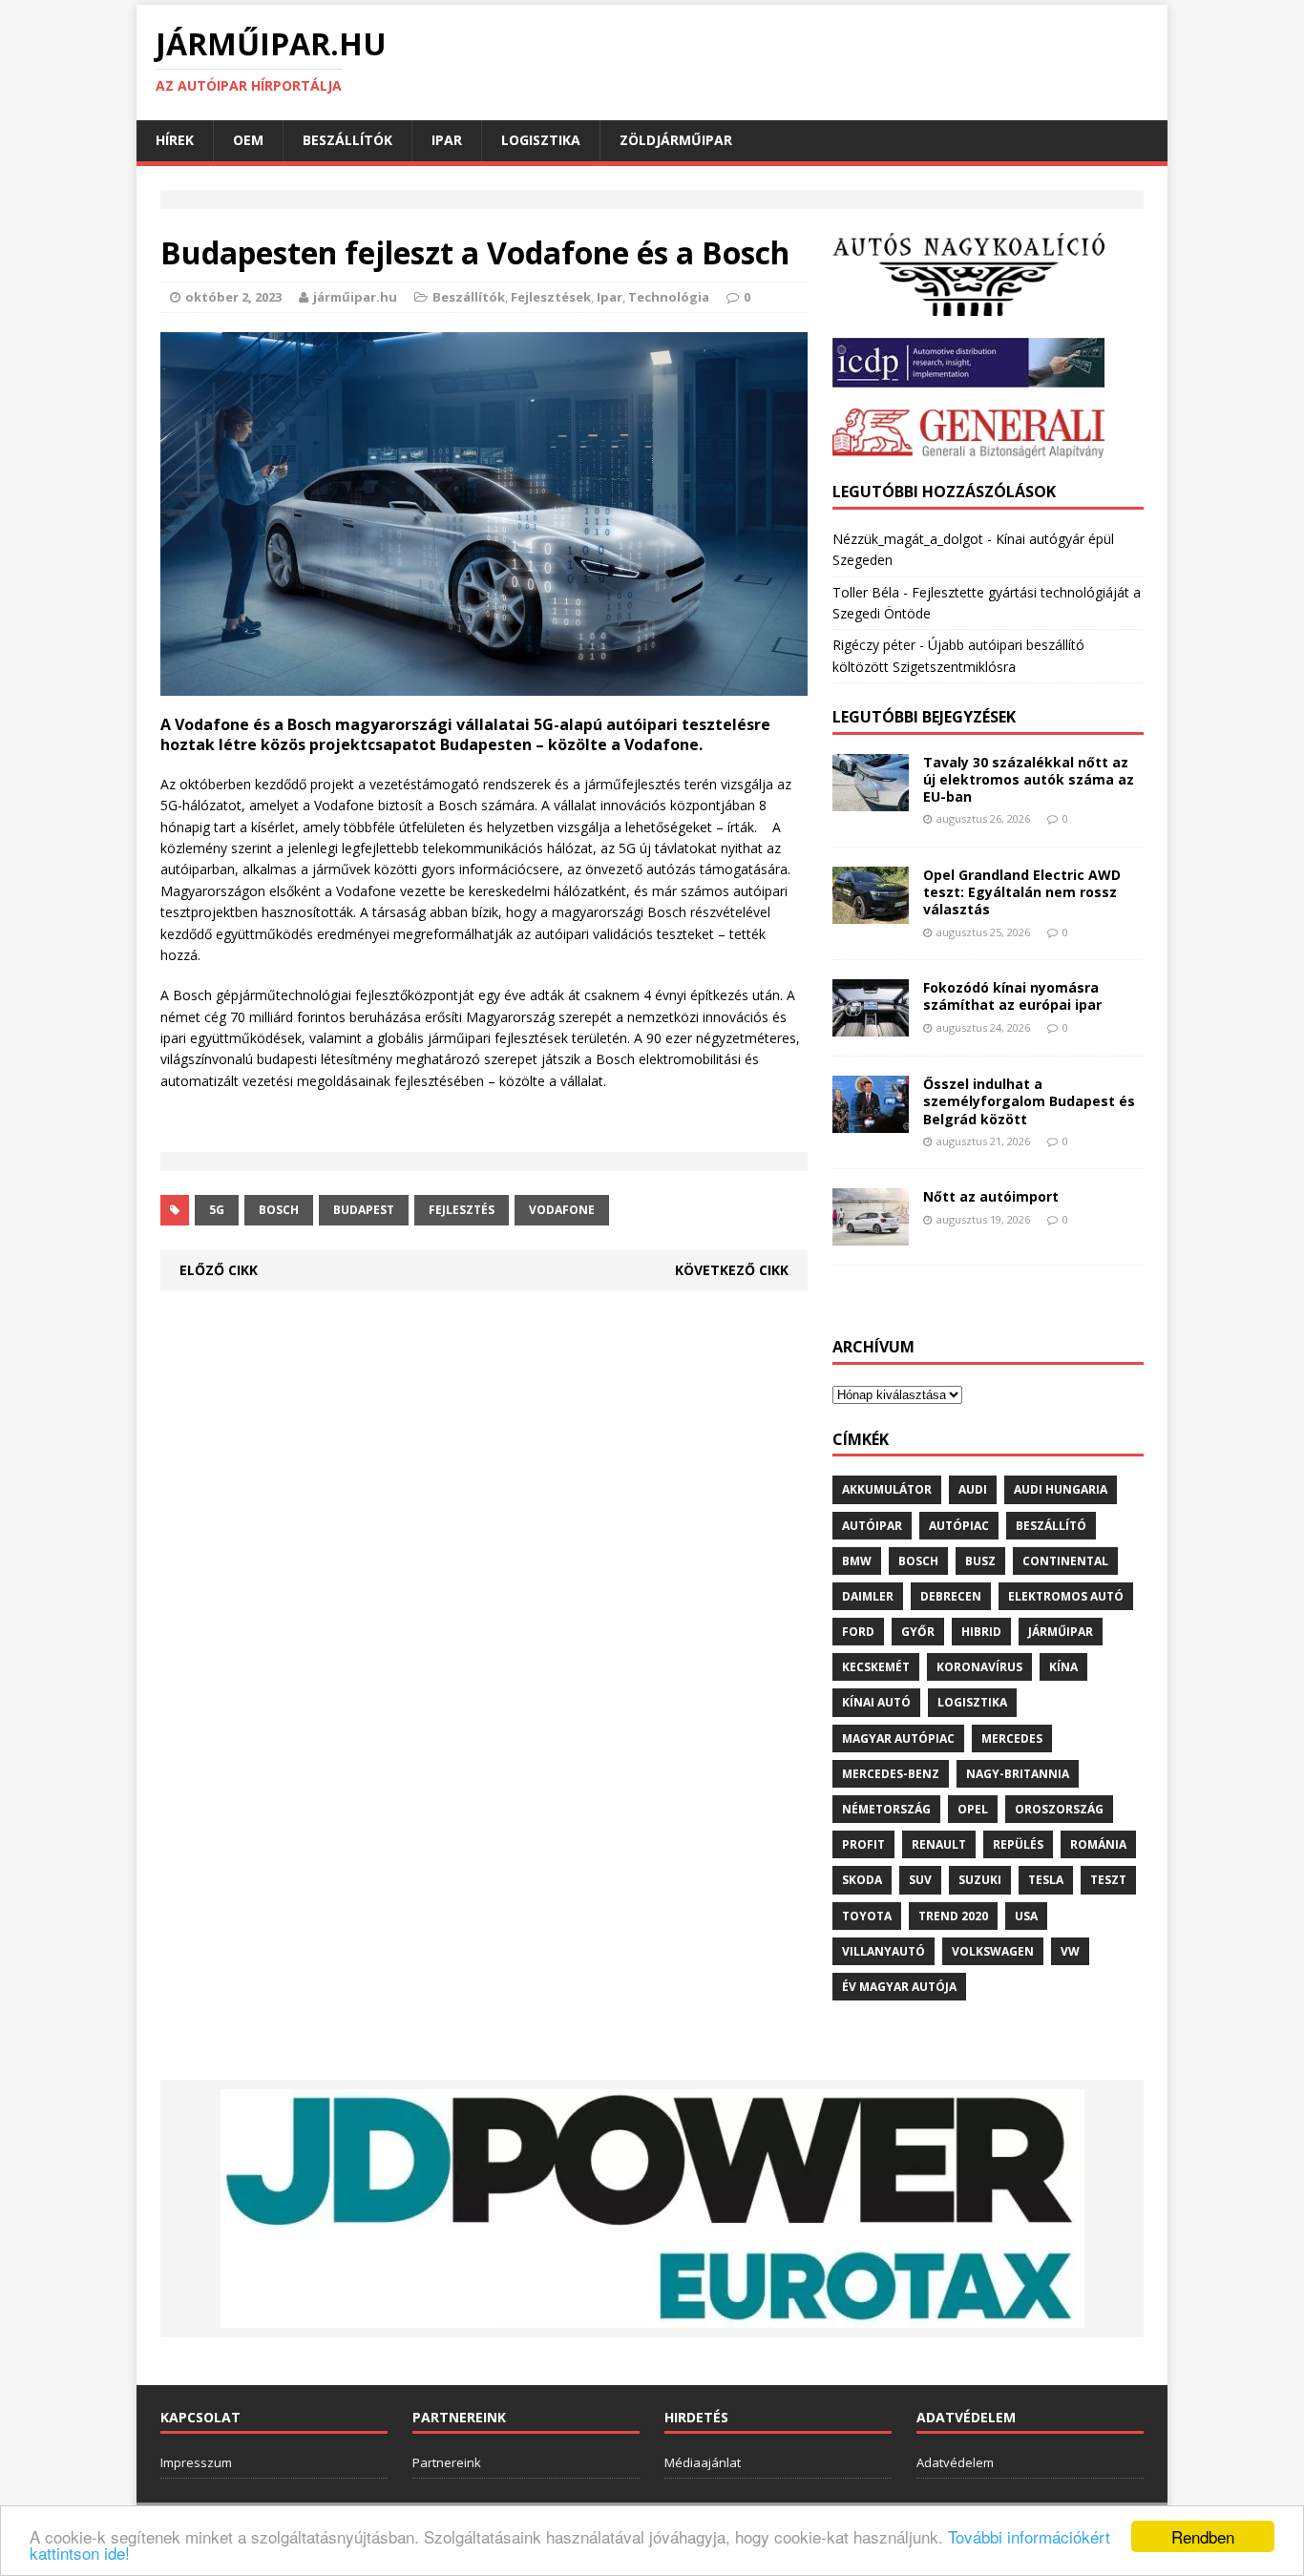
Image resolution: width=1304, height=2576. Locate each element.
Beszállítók (347, 140)
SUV (920, 1880)
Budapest (364, 1210)
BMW (857, 1561)
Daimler (868, 1596)
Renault (939, 1844)
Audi (973, 1489)
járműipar (1061, 1632)
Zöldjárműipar (676, 140)
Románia (1098, 1844)
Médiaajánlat (703, 2462)
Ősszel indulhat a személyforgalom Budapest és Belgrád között (1029, 1101)
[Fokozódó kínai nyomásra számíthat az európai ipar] (871, 1026)
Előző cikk (219, 1270)
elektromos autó (1066, 1596)
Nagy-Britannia (1018, 1774)
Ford (858, 1632)
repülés (1018, 1844)
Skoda (862, 1880)
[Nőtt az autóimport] (871, 1235)
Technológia (669, 297)
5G (217, 1210)
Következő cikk (732, 1270)
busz (980, 1561)
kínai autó (876, 1702)
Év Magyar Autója (899, 1987)
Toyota (867, 1916)
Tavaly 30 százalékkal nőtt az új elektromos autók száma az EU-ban (1029, 779)
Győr (918, 1632)
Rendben (1203, 2536)
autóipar (872, 1526)
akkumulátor (887, 1489)
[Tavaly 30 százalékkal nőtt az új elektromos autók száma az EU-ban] (871, 800)
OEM (248, 140)
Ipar (447, 140)
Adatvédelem (955, 2462)
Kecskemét (876, 1667)
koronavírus (979, 1667)
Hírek (175, 140)
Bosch (279, 1210)
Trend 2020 (953, 1916)
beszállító (1051, 1526)
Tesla (1046, 1880)
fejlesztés (462, 1210)
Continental (1065, 1561)
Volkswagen (993, 1951)
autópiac (959, 1526)
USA (1026, 1916)
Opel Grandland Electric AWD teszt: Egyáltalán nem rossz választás (1022, 892)
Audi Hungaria (1061, 1489)
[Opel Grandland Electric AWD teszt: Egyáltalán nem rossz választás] (871, 913)
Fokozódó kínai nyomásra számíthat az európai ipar (1012, 996)
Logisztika (541, 140)
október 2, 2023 (233, 297)
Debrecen (951, 1596)
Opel (973, 1809)
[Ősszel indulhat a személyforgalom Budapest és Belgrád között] (871, 1122)
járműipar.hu (355, 297)
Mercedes (1012, 1738)
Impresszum (196, 2462)
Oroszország (1059, 1809)
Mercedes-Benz (891, 1774)
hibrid (981, 1632)
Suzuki (980, 1880)
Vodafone (562, 1210)
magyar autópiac (898, 1738)
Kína (1063, 1667)
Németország (886, 1809)
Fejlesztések (551, 297)
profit (863, 1844)
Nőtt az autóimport (991, 1196)
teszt (1108, 1880)
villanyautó (883, 1951)
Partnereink (447, 2462)
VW (1070, 1951)
